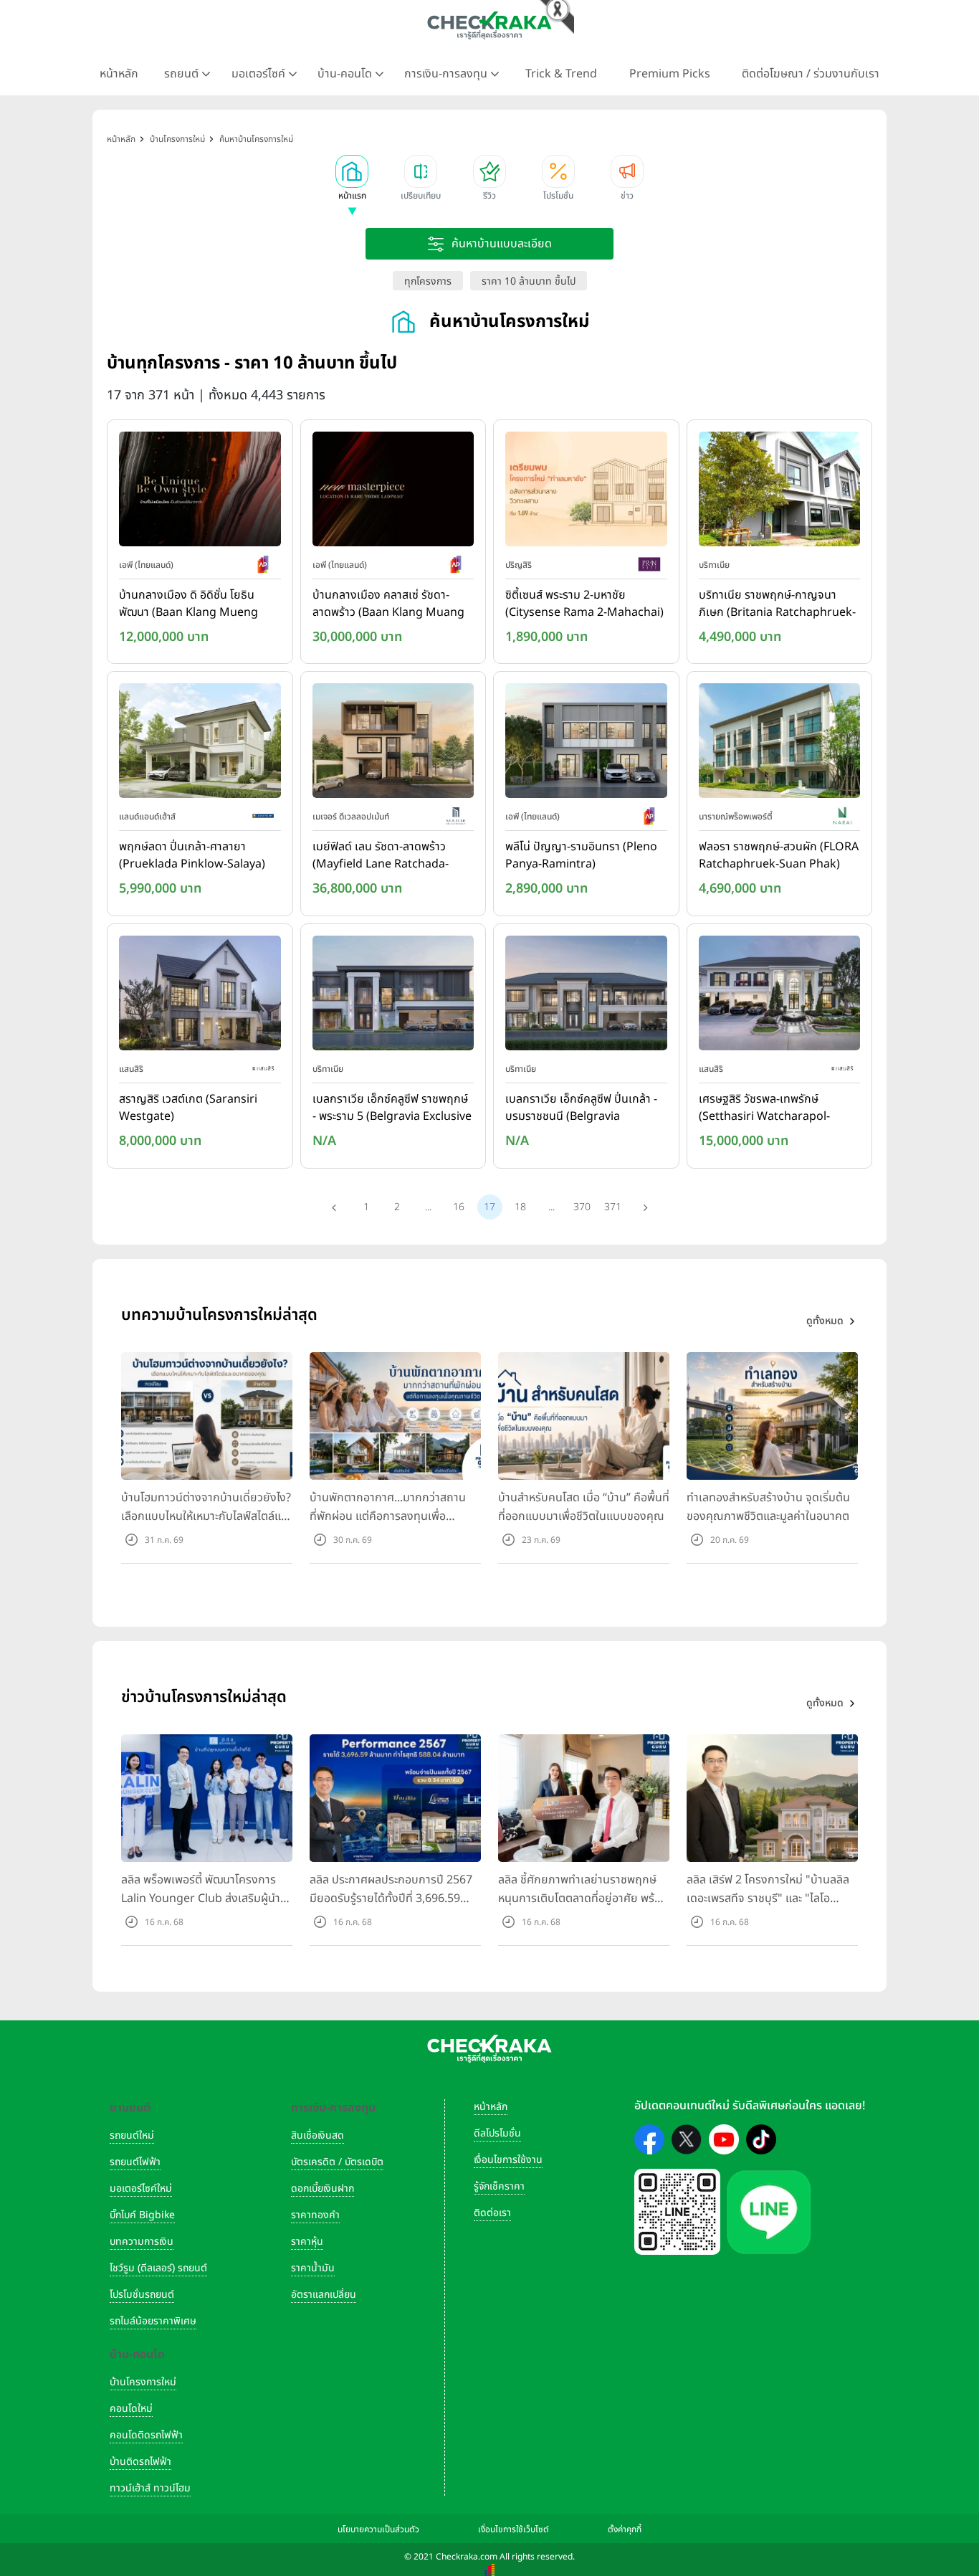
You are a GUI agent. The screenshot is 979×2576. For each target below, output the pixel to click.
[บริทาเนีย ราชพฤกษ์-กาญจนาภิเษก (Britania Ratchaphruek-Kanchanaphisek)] (780, 492)
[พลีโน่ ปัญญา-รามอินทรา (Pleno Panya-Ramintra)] (586, 744)
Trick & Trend (561, 74)
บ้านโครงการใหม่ (143, 2382)
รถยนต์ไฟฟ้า (135, 2162)
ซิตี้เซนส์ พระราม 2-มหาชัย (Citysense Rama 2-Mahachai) (584, 604)
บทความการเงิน (142, 2242)
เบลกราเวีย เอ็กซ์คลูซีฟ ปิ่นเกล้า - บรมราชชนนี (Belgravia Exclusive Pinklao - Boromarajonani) (581, 1108)
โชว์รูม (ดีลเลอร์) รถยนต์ (158, 2268)
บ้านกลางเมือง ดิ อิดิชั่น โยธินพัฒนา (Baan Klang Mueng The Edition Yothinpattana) (191, 604)
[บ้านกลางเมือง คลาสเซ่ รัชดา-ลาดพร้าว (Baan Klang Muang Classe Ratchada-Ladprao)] (393, 492)
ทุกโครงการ (428, 281)
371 (613, 1207)
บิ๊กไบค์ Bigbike (142, 2215)
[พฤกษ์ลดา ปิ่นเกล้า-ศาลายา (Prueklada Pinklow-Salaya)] (200, 744)
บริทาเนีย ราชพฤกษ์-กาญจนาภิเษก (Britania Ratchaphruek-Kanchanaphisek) (777, 604)
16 (459, 1207)
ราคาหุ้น (307, 2242)
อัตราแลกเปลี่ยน (324, 2295)
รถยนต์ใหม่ (132, 2135)
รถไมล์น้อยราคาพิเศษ (153, 2321)
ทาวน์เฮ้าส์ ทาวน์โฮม (150, 2488)
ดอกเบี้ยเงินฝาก (323, 2188)
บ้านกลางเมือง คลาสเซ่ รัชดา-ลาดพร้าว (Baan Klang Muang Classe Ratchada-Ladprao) (388, 604)
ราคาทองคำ (315, 2215)
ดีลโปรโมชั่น (497, 2133)
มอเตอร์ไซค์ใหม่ (141, 2188)
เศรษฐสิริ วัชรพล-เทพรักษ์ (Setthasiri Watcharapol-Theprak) (764, 1108)
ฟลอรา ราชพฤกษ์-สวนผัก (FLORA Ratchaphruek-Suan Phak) (779, 855)
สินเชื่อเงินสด (317, 2135)
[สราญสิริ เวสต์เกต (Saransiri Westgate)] (200, 996)
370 (582, 1207)
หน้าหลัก (119, 74)
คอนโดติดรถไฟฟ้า (146, 2435)
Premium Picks (670, 74)
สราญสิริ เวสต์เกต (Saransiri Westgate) (188, 1108)
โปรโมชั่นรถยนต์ (142, 2295)
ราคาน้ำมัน (313, 2268)
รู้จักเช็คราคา (499, 2186)
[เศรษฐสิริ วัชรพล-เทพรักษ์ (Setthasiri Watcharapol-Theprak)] (780, 996)
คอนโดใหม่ (131, 2409)
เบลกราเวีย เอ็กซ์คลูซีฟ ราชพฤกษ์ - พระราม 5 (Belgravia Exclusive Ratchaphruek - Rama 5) (392, 1108)
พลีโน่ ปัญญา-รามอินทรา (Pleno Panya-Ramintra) (581, 855)
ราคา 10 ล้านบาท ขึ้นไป (529, 281)
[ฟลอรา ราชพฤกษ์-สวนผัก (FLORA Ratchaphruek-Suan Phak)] (780, 744)
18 (520, 1207)
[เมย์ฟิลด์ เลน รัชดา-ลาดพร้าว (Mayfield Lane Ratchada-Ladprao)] (393, 744)
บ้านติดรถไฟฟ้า (140, 2462)
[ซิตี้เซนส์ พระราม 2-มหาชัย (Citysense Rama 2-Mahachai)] (586, 492)
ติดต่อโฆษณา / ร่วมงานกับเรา (811, 74)
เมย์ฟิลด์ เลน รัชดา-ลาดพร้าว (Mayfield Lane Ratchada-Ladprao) (381, 856)
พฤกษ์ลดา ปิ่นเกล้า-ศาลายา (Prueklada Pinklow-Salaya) (192, 855)
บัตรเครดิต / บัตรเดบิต (337, 2162)
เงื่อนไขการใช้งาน (508, 2160)
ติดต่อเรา (492, 2213)
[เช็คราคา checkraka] (489, 25)
